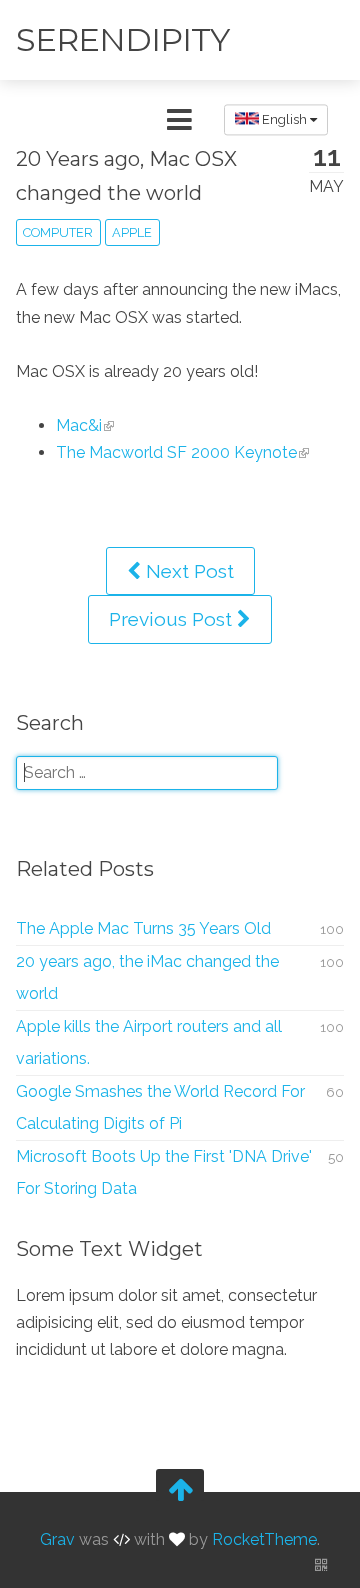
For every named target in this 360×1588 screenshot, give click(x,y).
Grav (57, 1539)
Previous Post (173, 619)
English (284, 119)
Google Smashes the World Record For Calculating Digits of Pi (160, 1107)
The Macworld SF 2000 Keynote (176, 452)
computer (58, 232)
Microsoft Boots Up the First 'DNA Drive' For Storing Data (164, 1172)
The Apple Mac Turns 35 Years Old (143, 928)
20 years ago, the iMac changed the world (147, 977)
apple (132, 232)
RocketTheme (264, 1539)
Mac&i (79, 425)
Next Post (187, 571)
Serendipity (122, 39)
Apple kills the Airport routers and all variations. (149, 1042)
